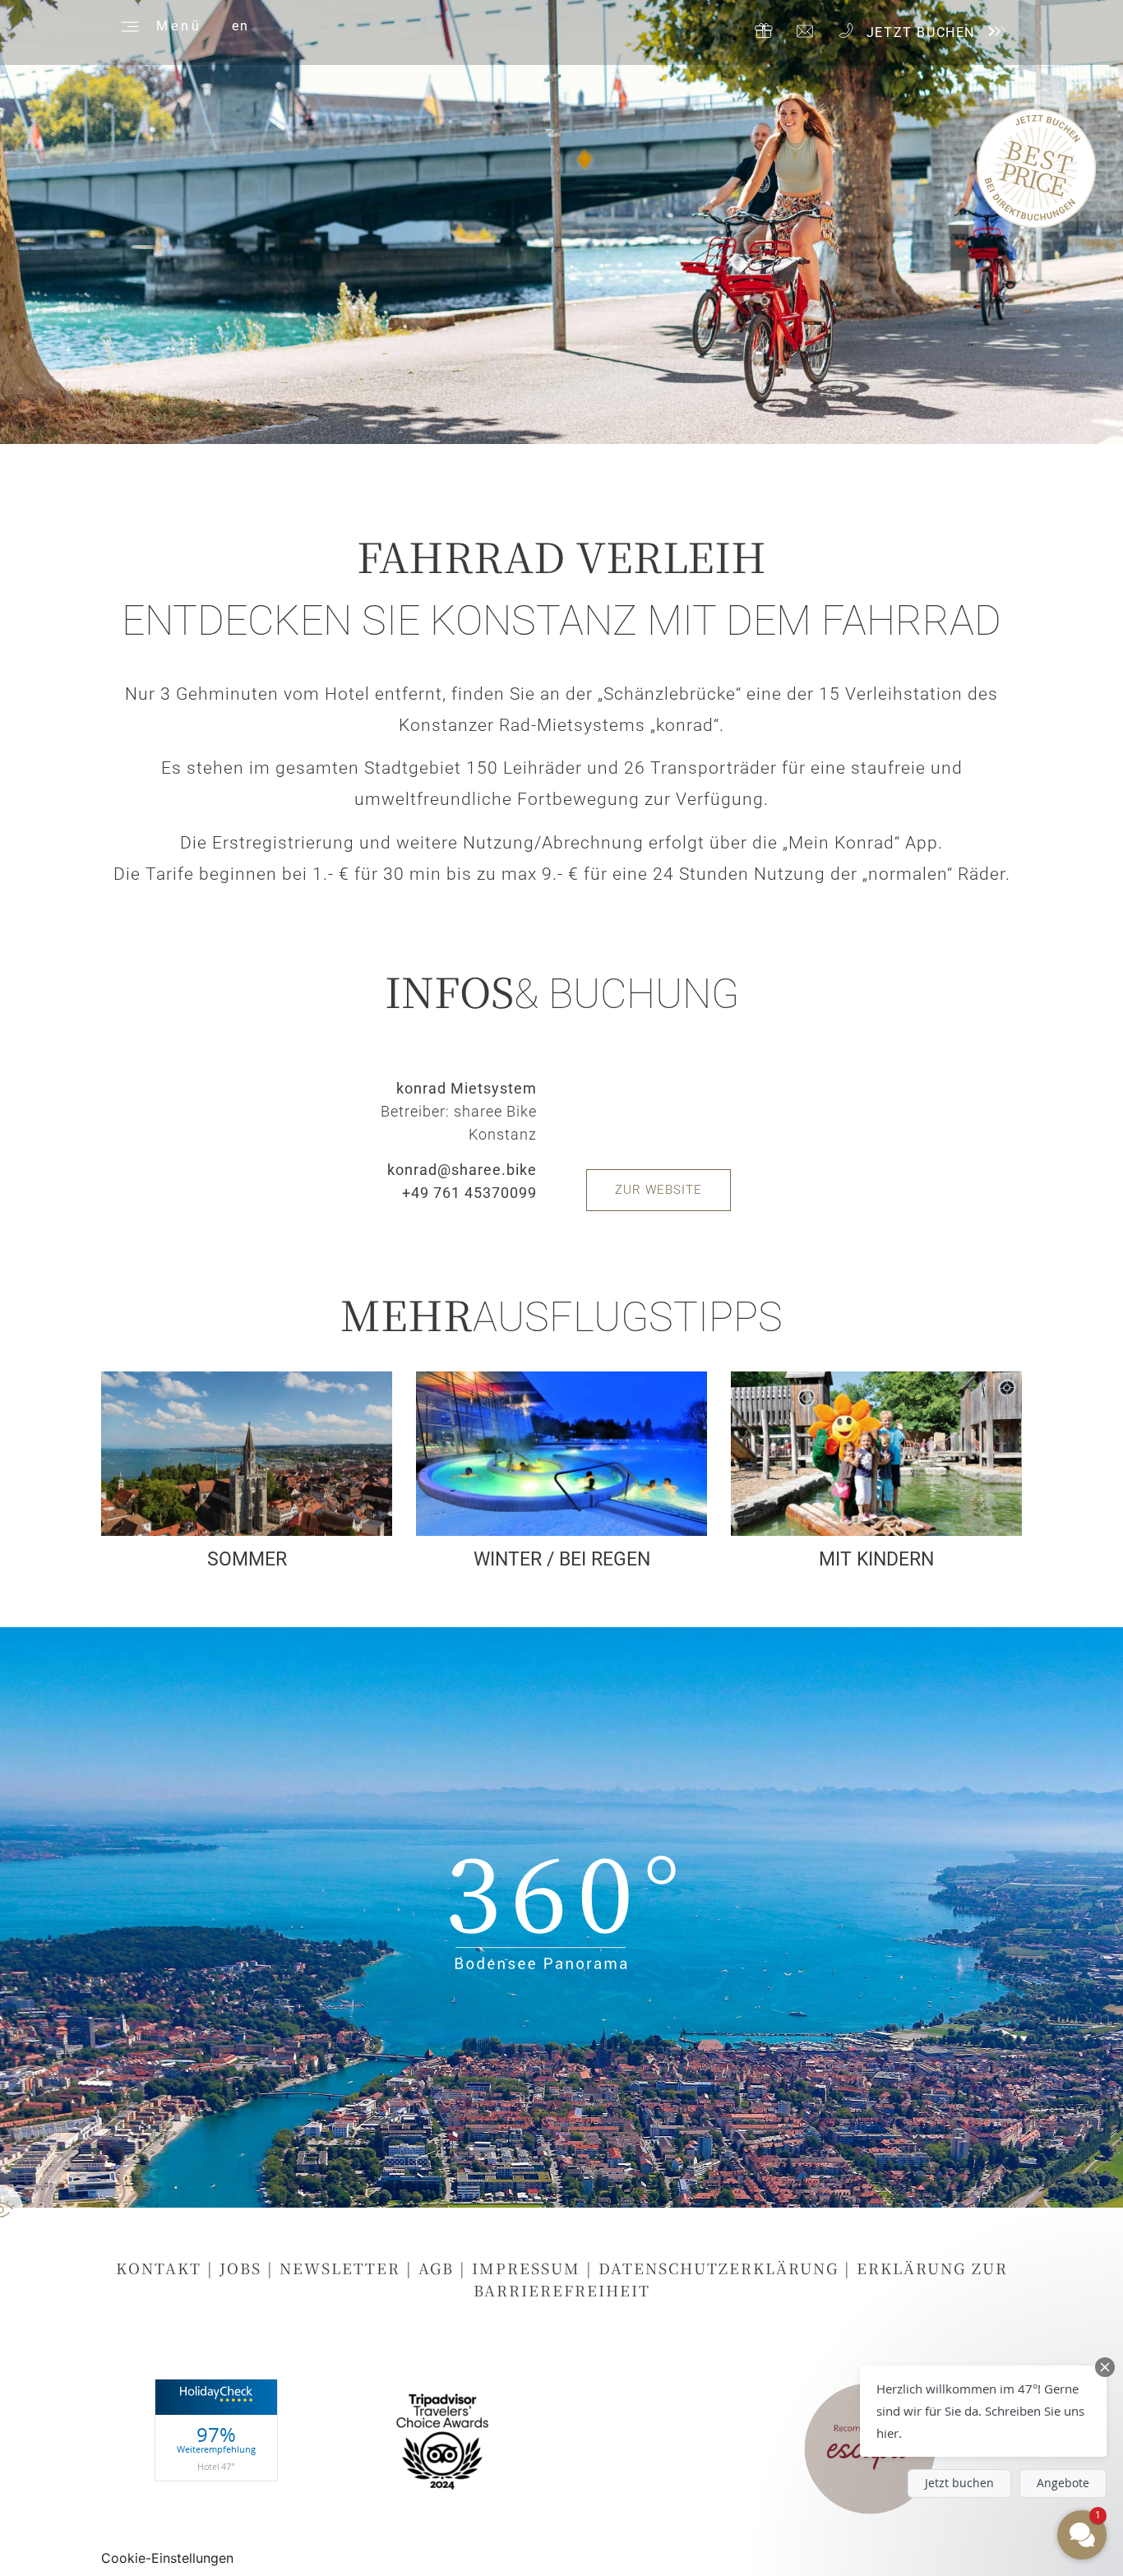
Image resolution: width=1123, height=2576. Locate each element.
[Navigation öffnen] (127, 25)
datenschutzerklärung (719, 2268)
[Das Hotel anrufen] (846, 30)
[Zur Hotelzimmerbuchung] (996, 31)
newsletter (340, 2268)
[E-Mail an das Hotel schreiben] (805, 31)
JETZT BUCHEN (921, 32)
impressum (526, 2268)
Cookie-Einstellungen (167, 2558)
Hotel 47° (216, 2466)
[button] (983, 2411)
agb (436, 2268)
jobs (240, 2268)
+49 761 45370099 (469, 1193)
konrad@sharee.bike (462, 1170)
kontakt (159, 2268)
